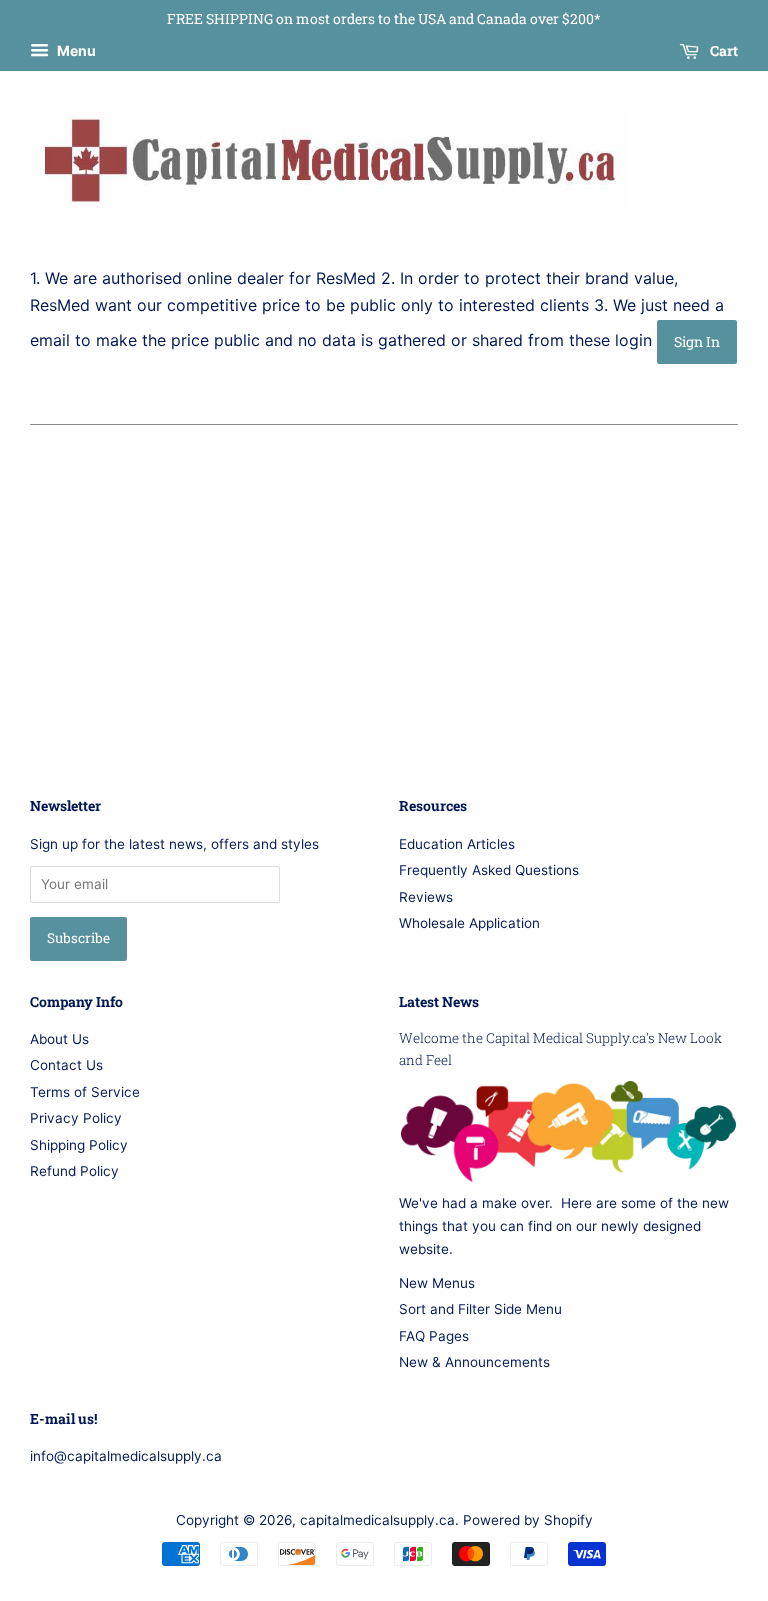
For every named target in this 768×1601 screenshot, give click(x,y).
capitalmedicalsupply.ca (377, 1520)
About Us (59, 1039)
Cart (722, 50)
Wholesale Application (469, 923)
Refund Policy (74, 1171)
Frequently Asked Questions (489, 870)
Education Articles (457, 844)
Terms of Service (85, 1092)
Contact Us (66, 1065)
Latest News (439, 1001)
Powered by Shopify (528, 1520)
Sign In (697, 341)
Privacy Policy (76, 1118)
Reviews (426, 897)
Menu (75, 50)
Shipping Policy (79, 1145)
